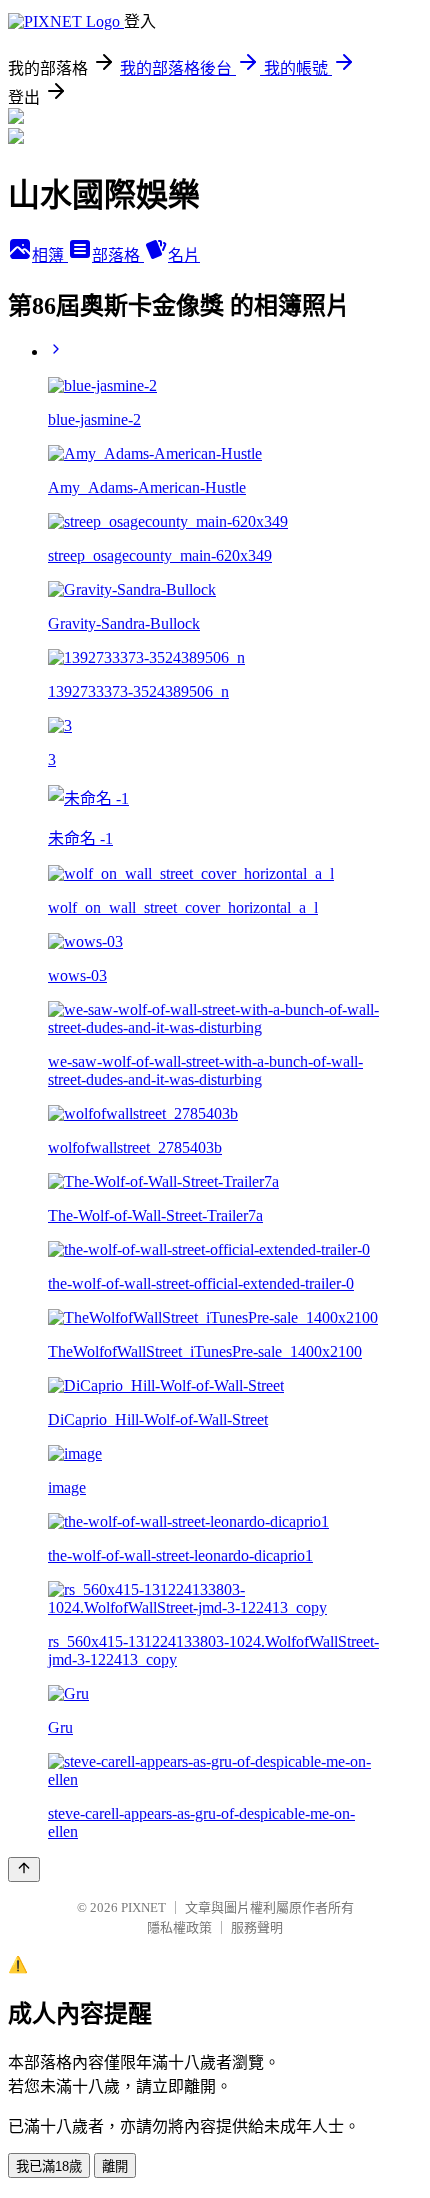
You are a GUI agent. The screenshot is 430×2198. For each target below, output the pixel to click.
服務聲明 (257, 1927)
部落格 (118, 255)
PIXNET (143, 1907)
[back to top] (24, 1869)
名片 (184, 255)
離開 (115, 2166)
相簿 (50, 255)
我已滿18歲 (49, 2166)
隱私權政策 (179, 1927)
